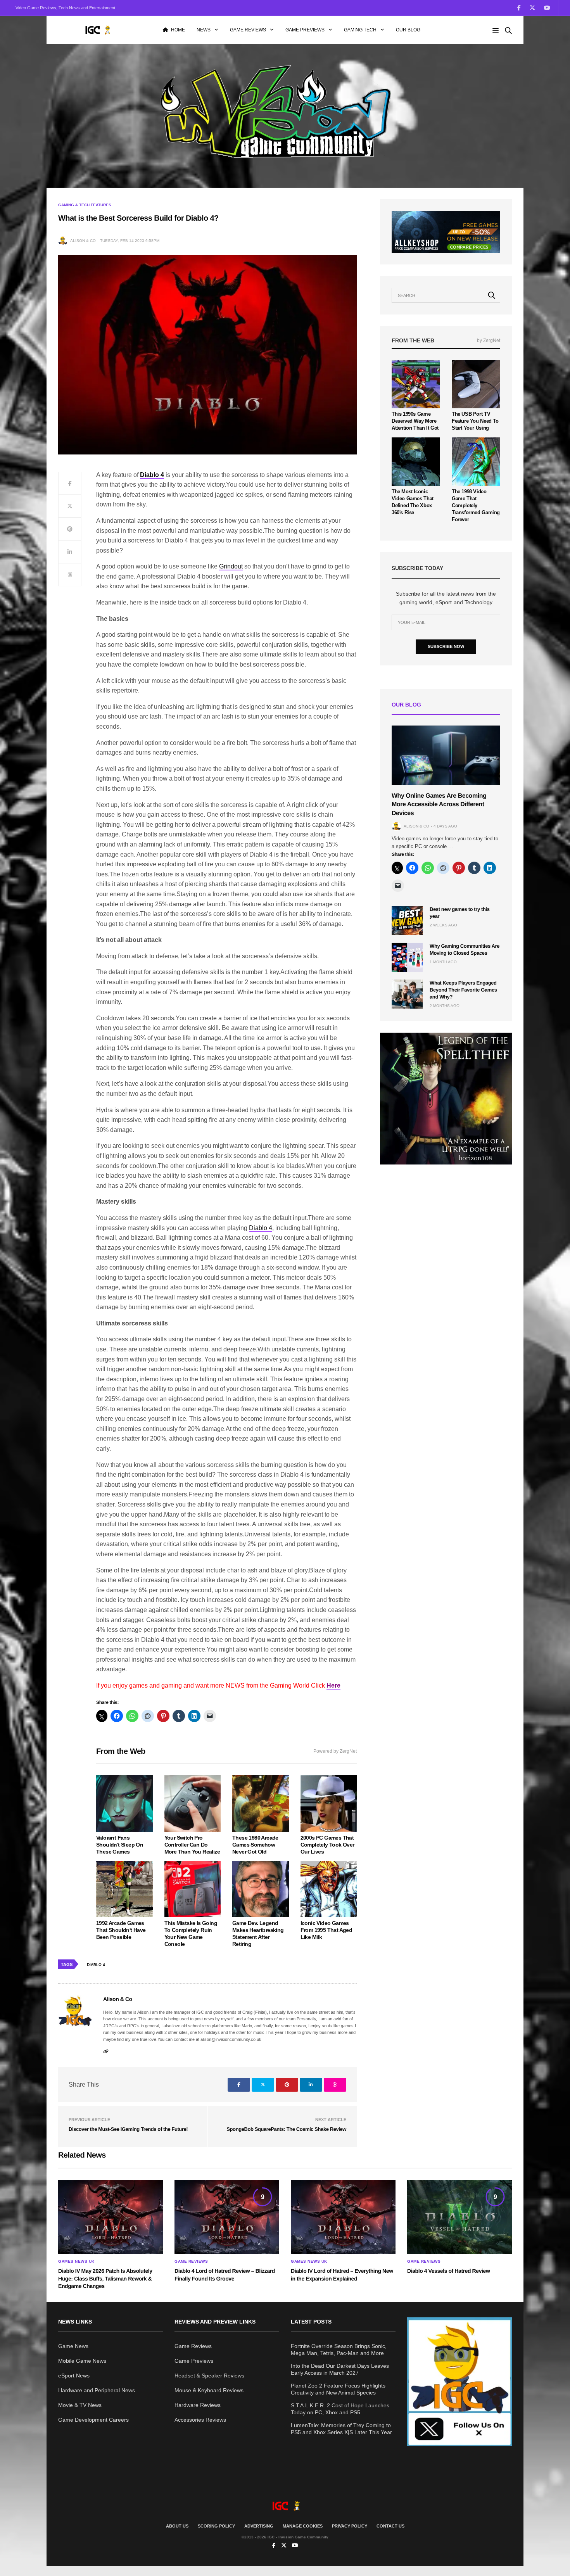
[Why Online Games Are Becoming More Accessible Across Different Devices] (446, 755)
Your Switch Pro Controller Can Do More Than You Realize (192, 1845)
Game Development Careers (93, 2420)
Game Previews (305, 30)
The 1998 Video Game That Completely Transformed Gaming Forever (476, 505)
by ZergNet (489, 340)
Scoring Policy (216, 2526)
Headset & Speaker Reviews (209, 2376)
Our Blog (408, 30)
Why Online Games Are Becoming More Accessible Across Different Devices (439, 805)
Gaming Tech (360, 30)
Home (178, 30)
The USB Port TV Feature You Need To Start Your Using (475, 421)
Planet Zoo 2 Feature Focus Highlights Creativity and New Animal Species (338, 2389)
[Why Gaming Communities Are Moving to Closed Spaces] (407, 957)
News (204, 30)
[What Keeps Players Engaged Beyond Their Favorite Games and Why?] (407, 994)
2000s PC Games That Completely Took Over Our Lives (327, 1845)
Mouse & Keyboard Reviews (209, 2390)
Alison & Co (83, 241)
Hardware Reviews (198, 2405)
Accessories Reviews (200, 2420)
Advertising (259, 2526)
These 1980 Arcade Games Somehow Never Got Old (255, 1845)
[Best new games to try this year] (407, 920)
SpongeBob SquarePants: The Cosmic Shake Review (286, 2129)
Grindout (231, 566)
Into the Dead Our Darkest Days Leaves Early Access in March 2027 (340, 2369)
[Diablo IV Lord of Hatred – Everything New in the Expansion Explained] (343, 2217)
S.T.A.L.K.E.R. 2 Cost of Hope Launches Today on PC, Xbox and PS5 (340, 2409)
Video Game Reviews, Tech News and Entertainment (65, 8)
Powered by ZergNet (335, 1751)
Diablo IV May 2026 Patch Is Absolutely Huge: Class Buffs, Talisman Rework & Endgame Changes (105, 2278)
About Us (177, 2526)
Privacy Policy (350, 2526)
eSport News (74, 2376)
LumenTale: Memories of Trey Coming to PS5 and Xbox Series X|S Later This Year (341, 2429)
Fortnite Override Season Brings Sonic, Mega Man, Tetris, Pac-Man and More (339, 2350)
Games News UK (76, 2262)
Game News (73, 2346)
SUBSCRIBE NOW (446, 646)
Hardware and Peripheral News (97, 2390)
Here (333, 1685)
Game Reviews (248, 30)
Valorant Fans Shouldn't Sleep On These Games (120, 1845)
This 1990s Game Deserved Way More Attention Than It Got (415, 421)
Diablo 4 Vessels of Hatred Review (448, 2271)
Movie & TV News (80, 2405)
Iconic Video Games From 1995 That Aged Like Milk (326, 1930)
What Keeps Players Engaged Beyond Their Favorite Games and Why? (463, 990)
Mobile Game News (82, 2361)
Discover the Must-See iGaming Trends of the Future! (128, 2129)
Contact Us (390, 2526)
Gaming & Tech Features (85, 205)
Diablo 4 (261, 1228)
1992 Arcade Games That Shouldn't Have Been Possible (121, 1930)
